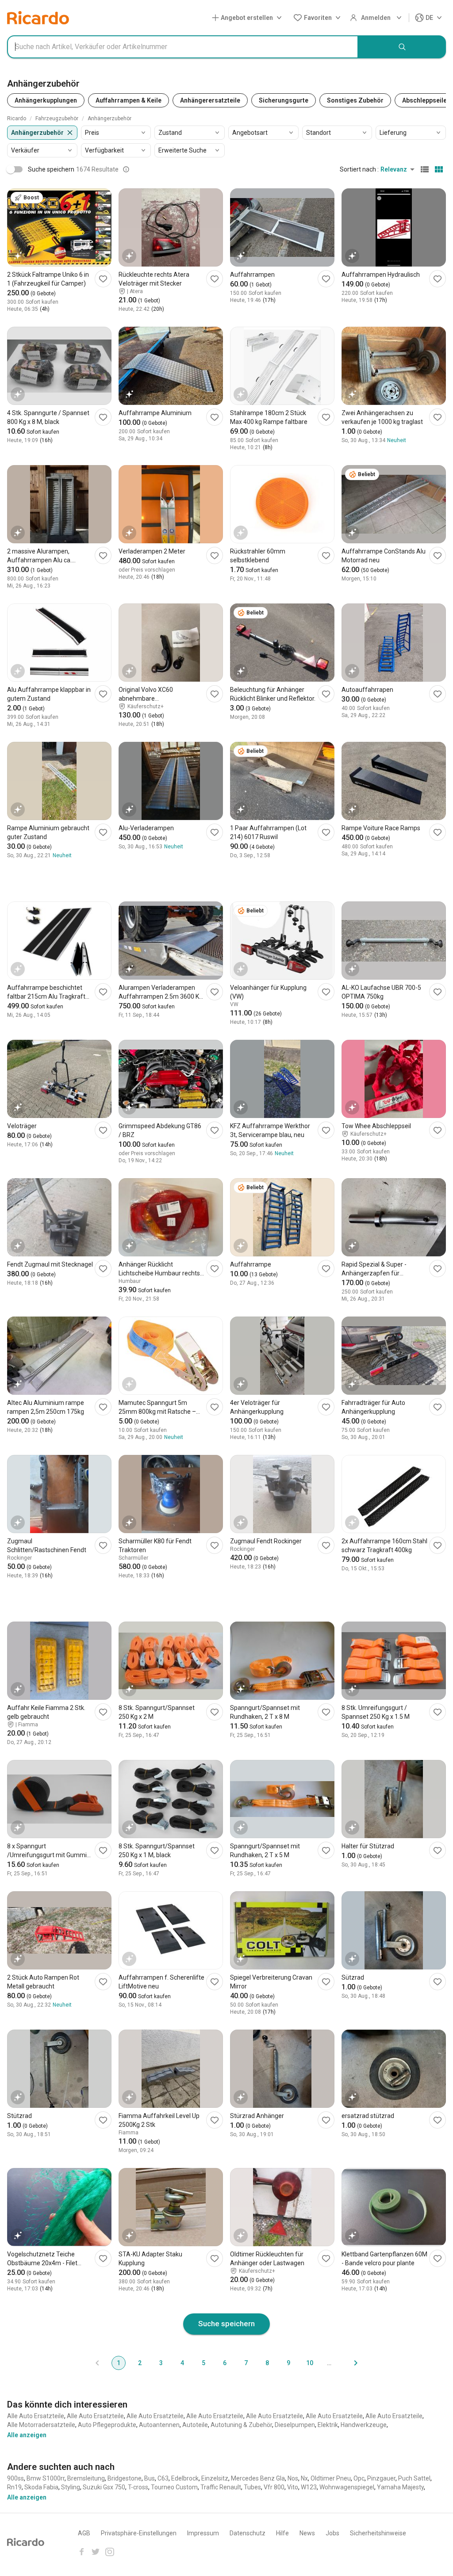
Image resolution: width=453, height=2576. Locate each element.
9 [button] (288, 2363)
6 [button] (225, 2363)
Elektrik (328, 2425)
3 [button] (161, 2363)
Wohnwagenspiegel (347, 2487)
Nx (304, 2478)
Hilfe (282, 2533)
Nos (293, 2478)
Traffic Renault (221, 2487)
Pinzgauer (381, 2478)
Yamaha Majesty (400, 2487)
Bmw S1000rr (46, 2478)
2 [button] (140, 2363)
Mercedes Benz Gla (258, 2478)
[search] (402, 47)
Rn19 (14, 2487)
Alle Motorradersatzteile (41, 2425)
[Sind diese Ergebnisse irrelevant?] (126, 169)
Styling (71, 2487)
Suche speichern (226, 2324)
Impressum (203, 2533)
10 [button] (310, 2363)
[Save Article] (103, 279)
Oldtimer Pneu (331, 2478)
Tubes (252, 2487)
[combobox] (183, 47)
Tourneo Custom (174, 2487)
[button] (249, 18)
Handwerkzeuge (364, 2425)
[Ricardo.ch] (38, 18)
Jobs (332, 2533)
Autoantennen (159, 2425)
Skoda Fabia (41, 2487)
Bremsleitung (86, 2478)
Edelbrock (185, 2478)
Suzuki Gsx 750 (104, 2487)
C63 (163, 2478)
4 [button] (182, 2363)
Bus (150, 2478)
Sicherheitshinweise (378, 2533)
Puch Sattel (414, 2478)
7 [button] (246, 2363)
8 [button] (267, 2363)
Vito (293, 2487)
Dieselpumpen (295, 2425)
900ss (15, 2478)
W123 (309, 2487)
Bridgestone (125, 2478)
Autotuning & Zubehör (241, 2425)
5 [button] (203, 2363)
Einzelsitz (215, 2478)
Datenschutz (248, 2533)
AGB (84, 2533)
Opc (359, 2478)
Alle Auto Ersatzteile (36, 2416)
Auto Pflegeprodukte (107, 2425)
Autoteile (195, 2425)
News (307, 2533)
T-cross (138, 2487)
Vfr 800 (274, 2487)
